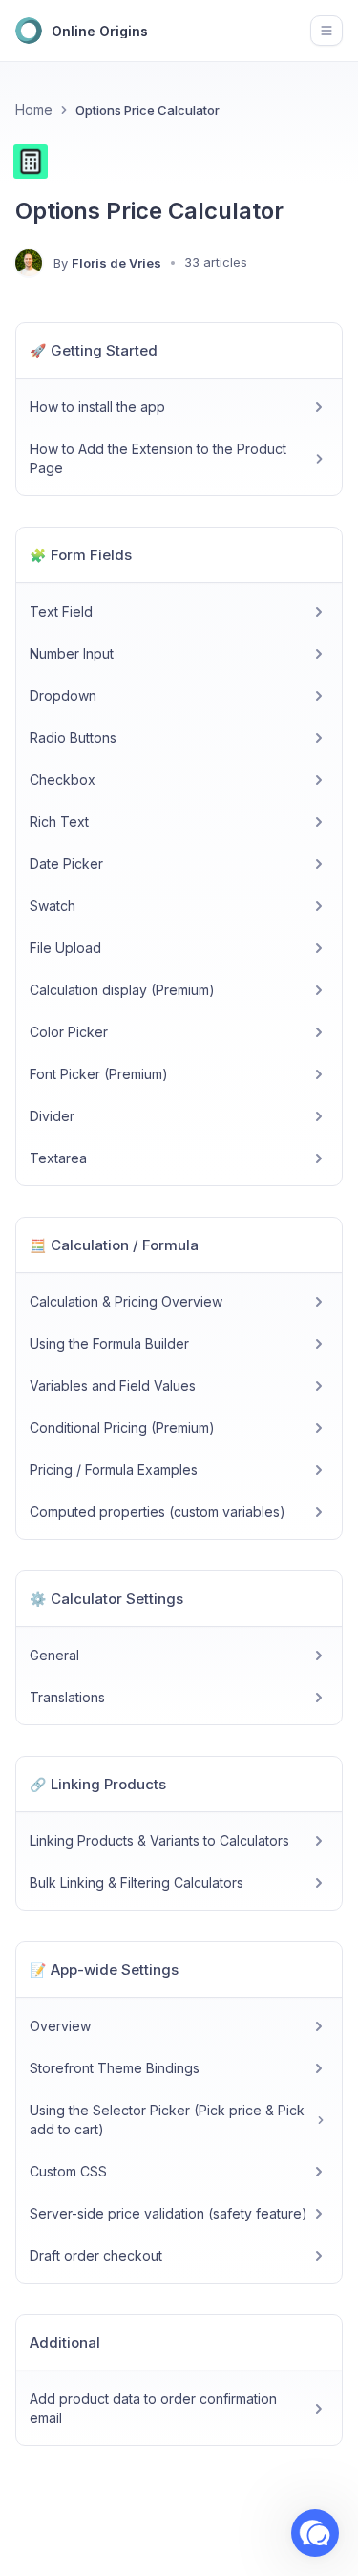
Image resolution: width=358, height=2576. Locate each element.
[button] (315, 2533)
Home (34, 109)
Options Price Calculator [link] (147, 110)
